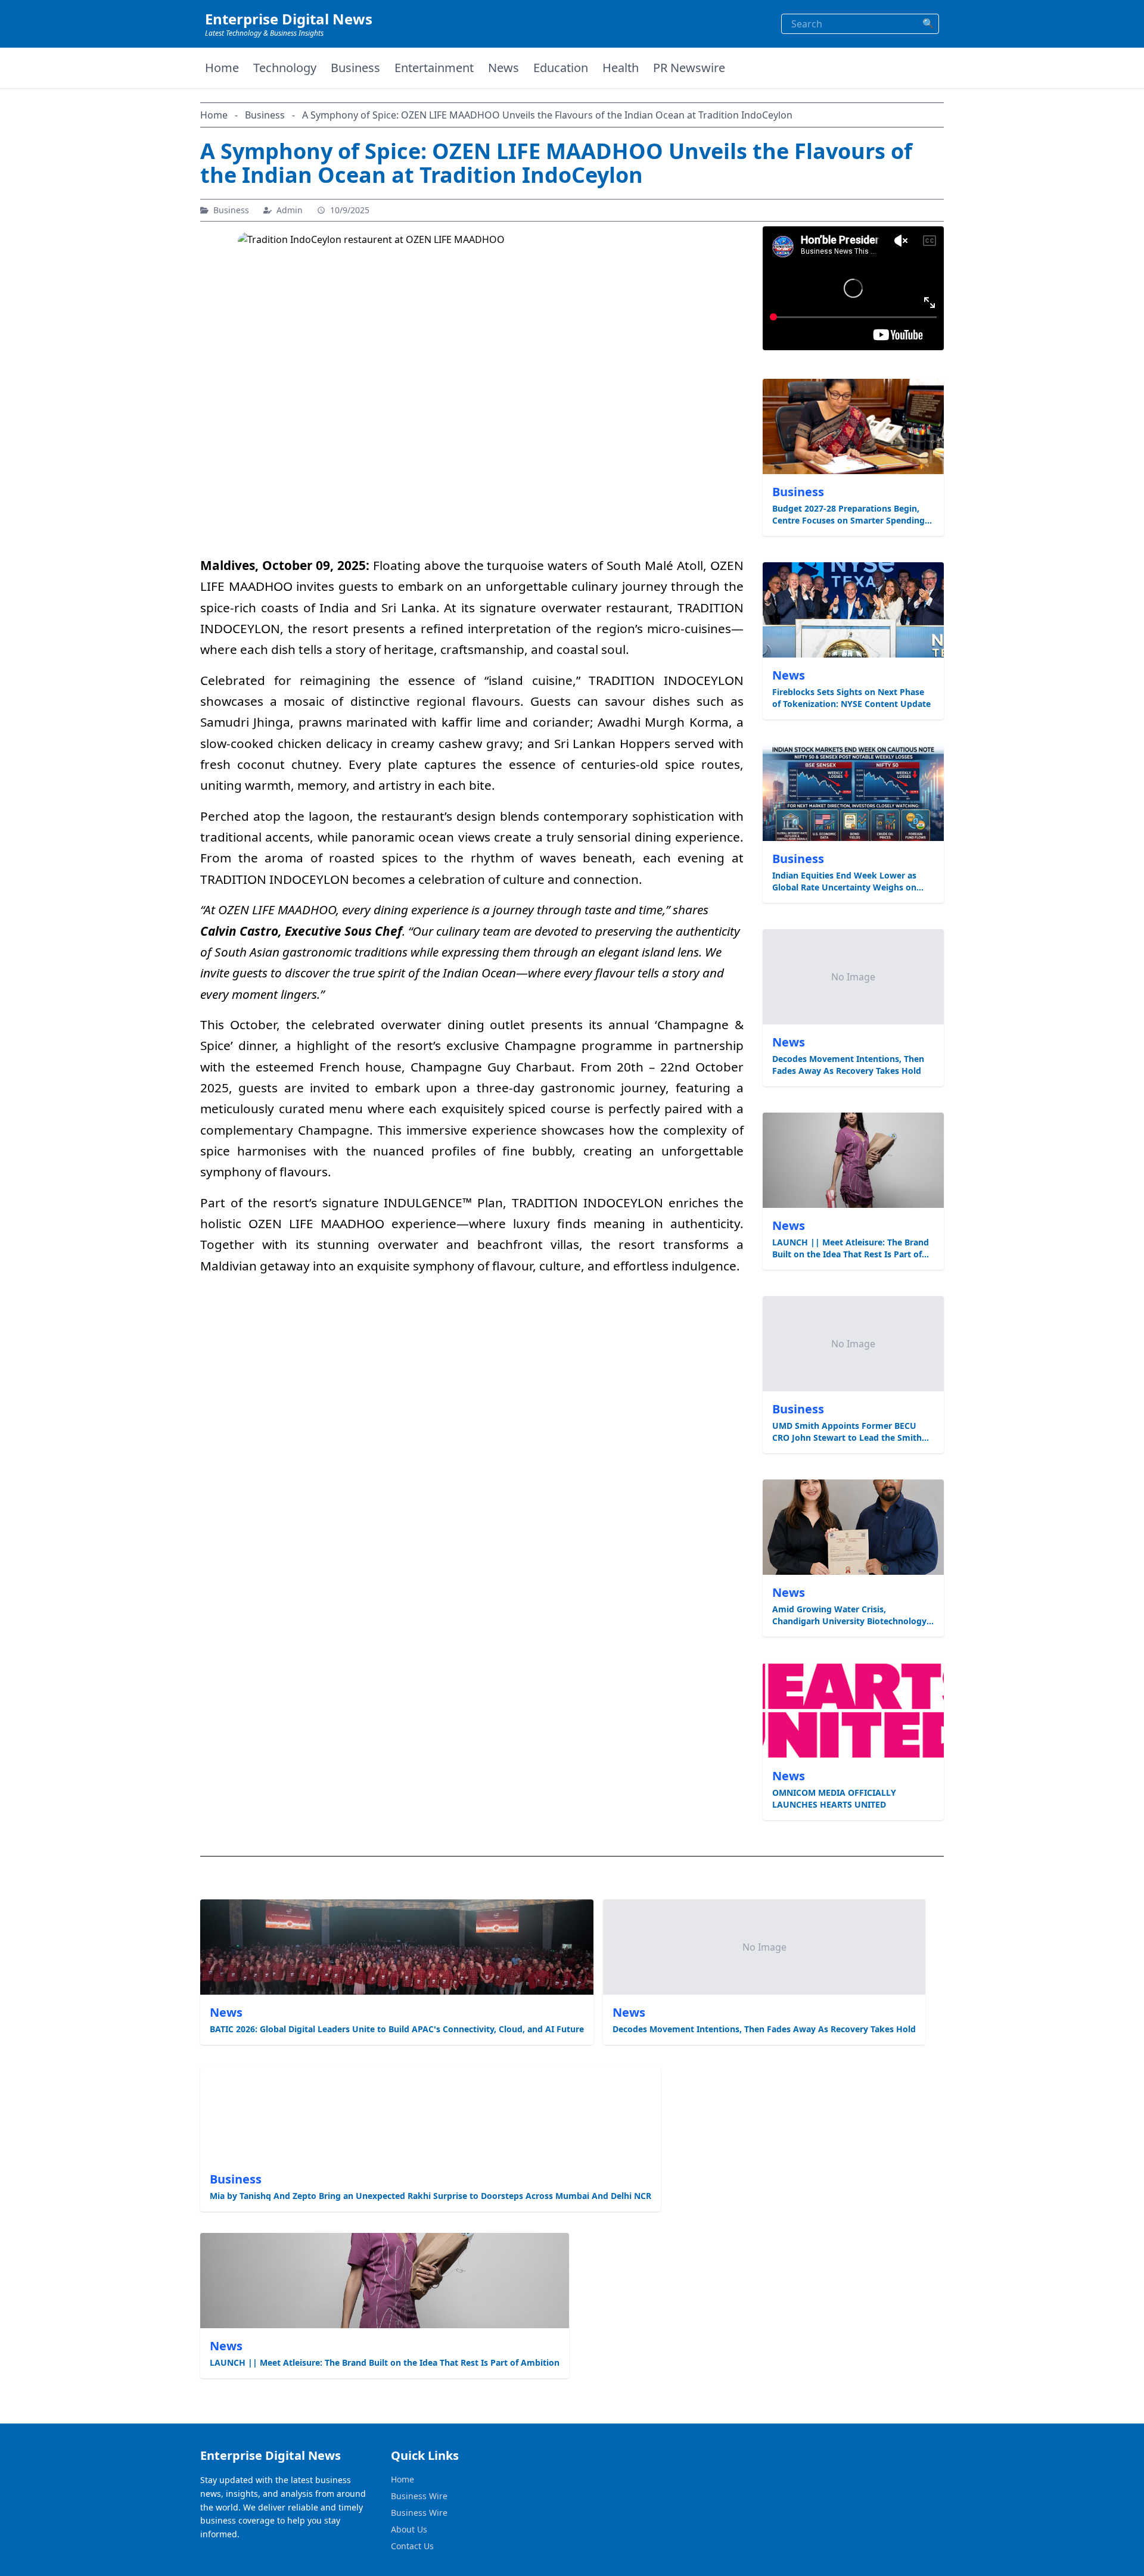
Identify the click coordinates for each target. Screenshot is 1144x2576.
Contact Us (412, 2546)
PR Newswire (689, 68)
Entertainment (434, 68)
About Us (409, 2529)
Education (561, 68)
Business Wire (419, 2496)
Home (222, 68)
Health (621, 68)
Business (355, 68)
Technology (285, 68)
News (503, 68)
